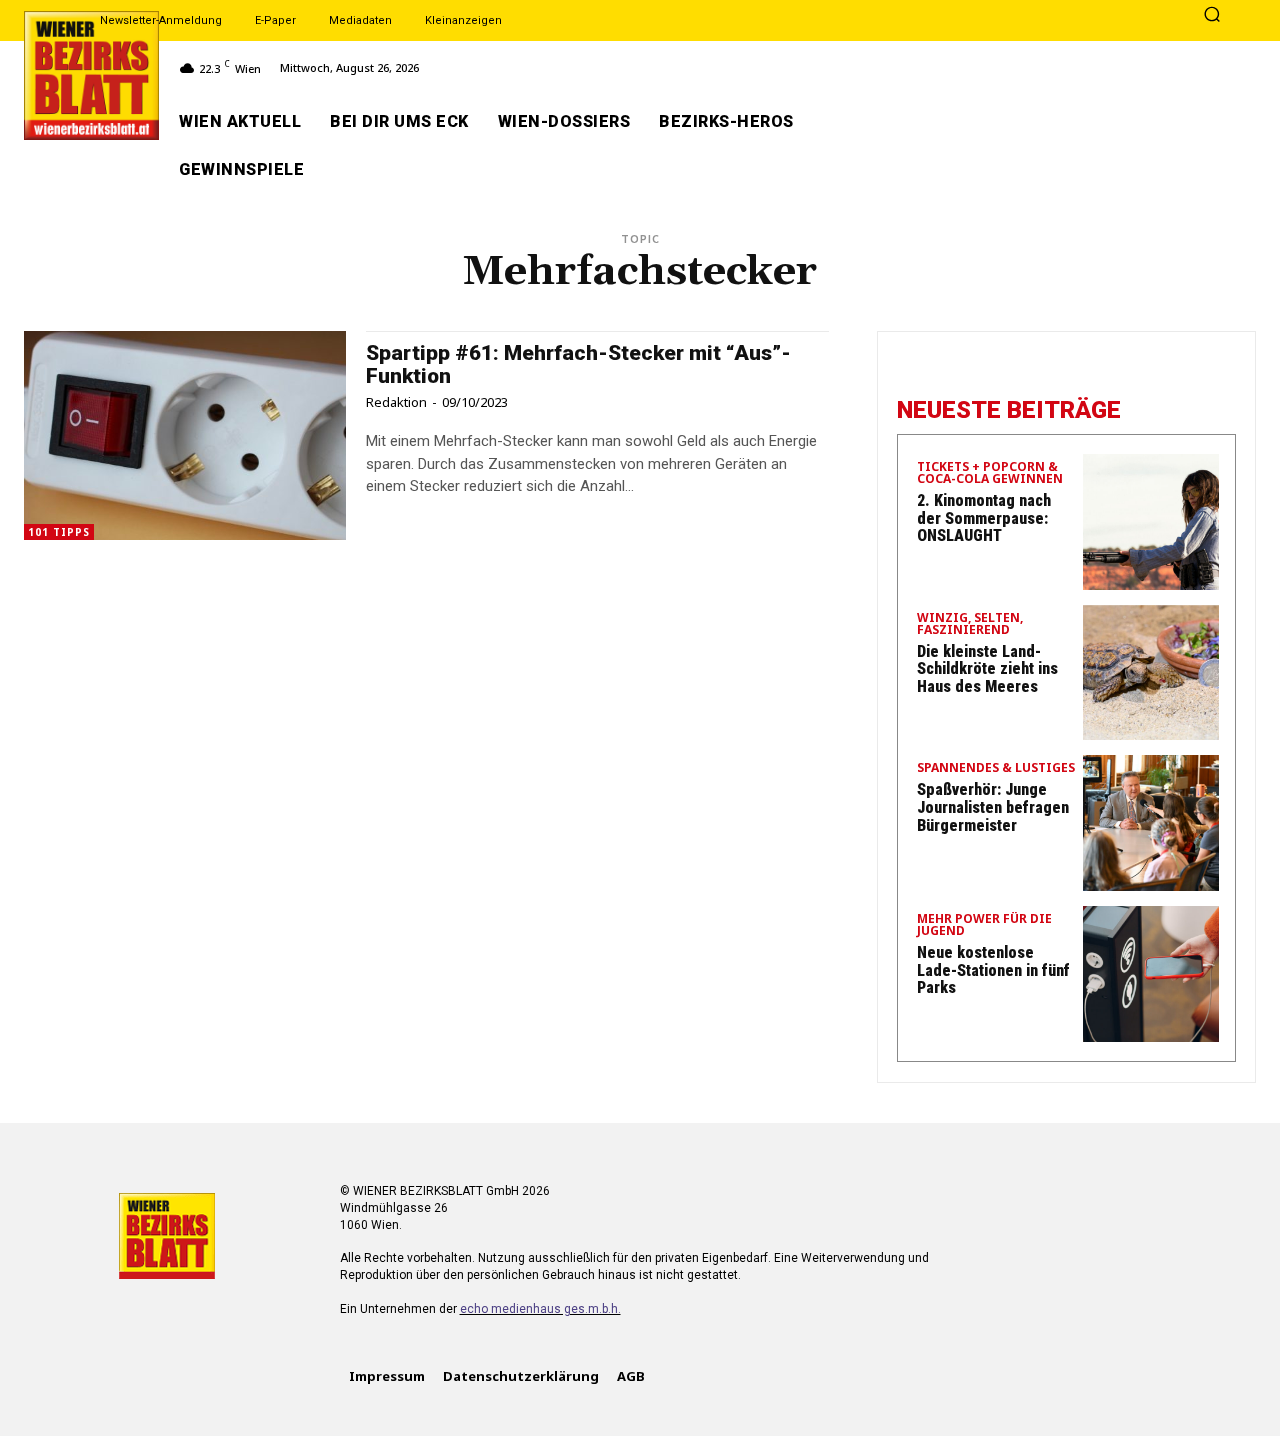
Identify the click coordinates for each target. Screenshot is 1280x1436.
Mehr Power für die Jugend (984, 926)
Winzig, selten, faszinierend (970, 625)
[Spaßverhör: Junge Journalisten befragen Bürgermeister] (1151, 823)
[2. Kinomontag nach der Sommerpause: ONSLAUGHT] (1151, 522)
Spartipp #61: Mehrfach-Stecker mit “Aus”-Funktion (578, 364)
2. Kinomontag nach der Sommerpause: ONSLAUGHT (984, 518)
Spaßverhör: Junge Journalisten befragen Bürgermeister (993, 807)
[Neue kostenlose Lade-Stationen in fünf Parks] (1151, 974)
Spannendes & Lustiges (996, 769)
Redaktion (396, 402)
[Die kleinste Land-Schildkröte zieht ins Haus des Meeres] (1151, 673)
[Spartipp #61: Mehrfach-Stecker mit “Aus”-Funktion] (185, 435)
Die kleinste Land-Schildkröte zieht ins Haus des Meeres (987, 669)
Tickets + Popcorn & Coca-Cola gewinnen (990, 474)
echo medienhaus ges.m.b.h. (540, 1309)
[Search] (1212, 16)
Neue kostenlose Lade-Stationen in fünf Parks (993, 970)
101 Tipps (59, 532)
